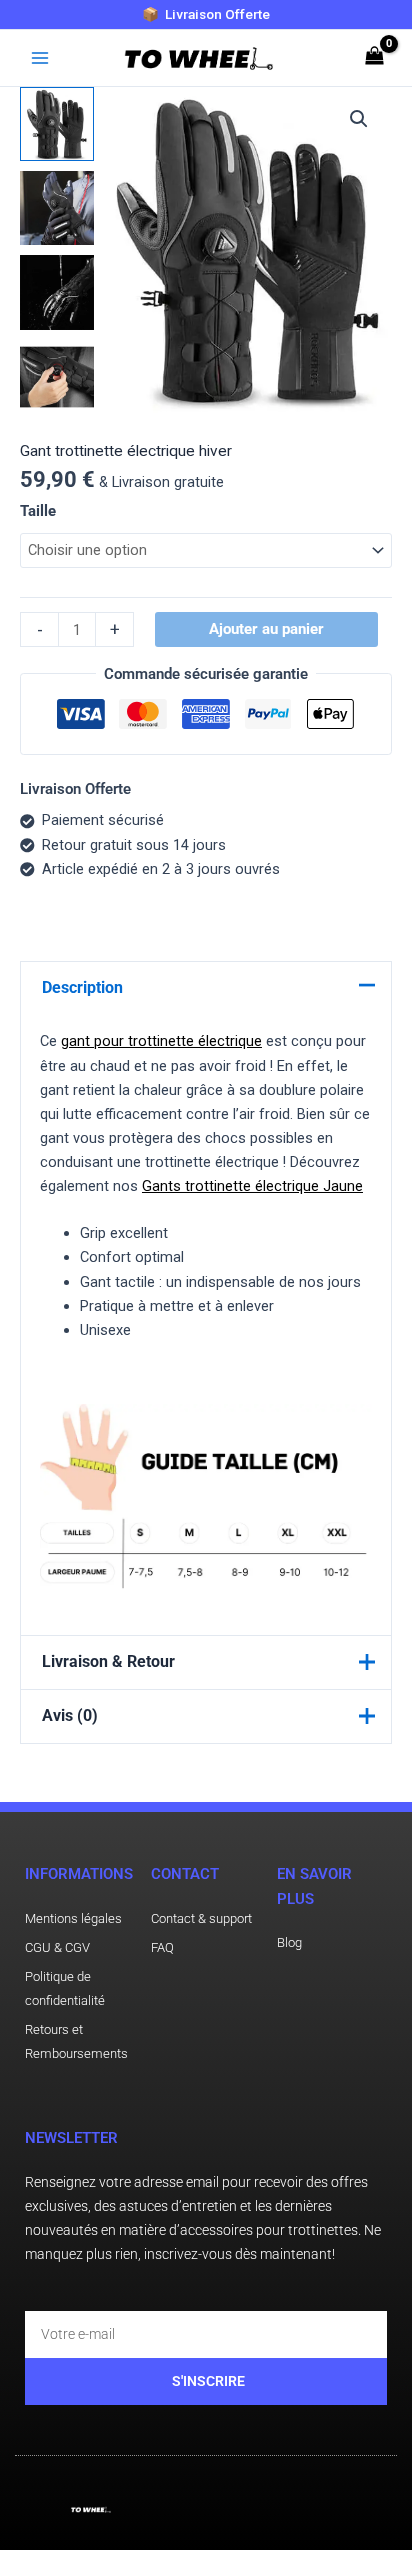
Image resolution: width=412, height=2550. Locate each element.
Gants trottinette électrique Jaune (252, 1186)
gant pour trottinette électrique (161, 1041)
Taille (38, 511)
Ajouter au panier (266, 629)
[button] (359, 119)
